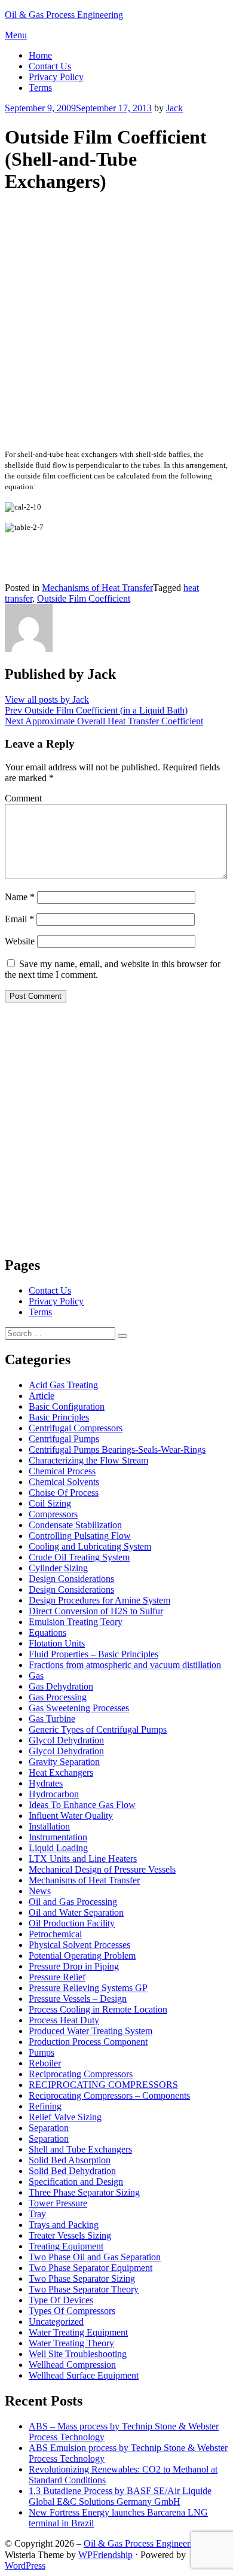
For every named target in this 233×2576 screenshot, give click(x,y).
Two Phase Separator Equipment (91, 2268)
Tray (37, 2214)
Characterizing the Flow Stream (88, 1460)
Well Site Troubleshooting (78, 2354)
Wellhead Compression (72, 2365)
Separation (49, 2128)
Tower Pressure (58, 2203)
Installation (49, 1826)
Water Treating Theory (71, 2343)
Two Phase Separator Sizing (82, 2278)
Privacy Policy (56, 77)
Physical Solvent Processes (79, 1945)
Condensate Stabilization (75, 1525)
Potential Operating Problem (82, 1955)
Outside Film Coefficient (84, 598)
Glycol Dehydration (66, 1740)
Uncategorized (56, 2322)
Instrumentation (58, 1837)
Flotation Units (57, 1643)
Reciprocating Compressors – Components (109, 2095)
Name (20, 897)
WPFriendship (105, 2555)
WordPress (25, 2566)
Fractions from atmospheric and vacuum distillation (125, 1665)
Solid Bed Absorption (70, 2160)
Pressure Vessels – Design (78, 1999)
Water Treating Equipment (78, 2332)
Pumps (42, 2052)
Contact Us (50, 66)
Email (19, 919)
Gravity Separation (64, 1762)
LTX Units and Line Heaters (83, 1859)
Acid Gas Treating (63, 1385)
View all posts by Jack (47, 699)
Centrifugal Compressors (76, 1428)
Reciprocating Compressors (81, 2074)
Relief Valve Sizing (65, 2117)
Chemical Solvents (64, 1482)
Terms (40, 88)
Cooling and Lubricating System (90, 1546)
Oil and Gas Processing (73, 1902)
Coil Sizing (50, 1503)
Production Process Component (88, 2042)
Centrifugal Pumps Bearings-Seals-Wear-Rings (117, 1449)
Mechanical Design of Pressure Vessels (102, 1869)
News (40, 1891)
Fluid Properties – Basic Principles (93, 1654)
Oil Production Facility (72, 1923)
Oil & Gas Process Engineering (64, 15)
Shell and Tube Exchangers (80, 2149)
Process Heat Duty (64, 2020)
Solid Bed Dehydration (72, 2171)
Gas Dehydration (61, 1686)
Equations (47, 1633)
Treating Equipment (66, 2246)
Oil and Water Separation (76, 1912)
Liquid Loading (58, 1848)
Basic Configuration (67, 1406)
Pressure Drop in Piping (74, 1966)
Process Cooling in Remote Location (98, 2009)
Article (42, 1396)
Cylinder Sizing (58, 1568)
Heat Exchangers (61, 1772)
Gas (36, 1676)
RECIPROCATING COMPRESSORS (103, 2085)
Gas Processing (58, 1697)
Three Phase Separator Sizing (84, 2192)
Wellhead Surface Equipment (84, 2375)
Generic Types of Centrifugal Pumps (98, 1729)
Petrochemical (55, 1934)
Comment (23, 798)
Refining (45, 2106)
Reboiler (45, 2063)
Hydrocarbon (54, 1794)
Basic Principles (59, 1417)
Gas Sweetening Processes (79, 1708)
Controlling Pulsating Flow (80, 1536)
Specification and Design (76, 2182)
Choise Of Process (64, 1493)
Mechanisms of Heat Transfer (97, 588)
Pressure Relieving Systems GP (88, 1988)
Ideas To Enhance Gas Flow (82, 1805)
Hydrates (46, 1783)
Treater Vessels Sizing (70, 2235)
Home (40, 55)
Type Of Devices (61, 2300)
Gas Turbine (52, 1719)
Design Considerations (71, 1579)
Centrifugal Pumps (64, 1439)
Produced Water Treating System (91, 2031)
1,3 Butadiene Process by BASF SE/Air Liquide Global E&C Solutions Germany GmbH (120, 2496)
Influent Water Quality (71, 1816)
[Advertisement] (116, 322)
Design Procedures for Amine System (99, 1600)
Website (20, 941)
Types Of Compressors (72, 2311)
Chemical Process (62, 1471)
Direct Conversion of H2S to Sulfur (96, 1611)
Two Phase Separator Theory (84, 2289)
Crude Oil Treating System (79, 1557)
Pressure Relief (57, 1977)
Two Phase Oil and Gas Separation (95, 2257)
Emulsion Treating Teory (76, 1622)
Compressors (53, 1514)
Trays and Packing (64, 2225)
